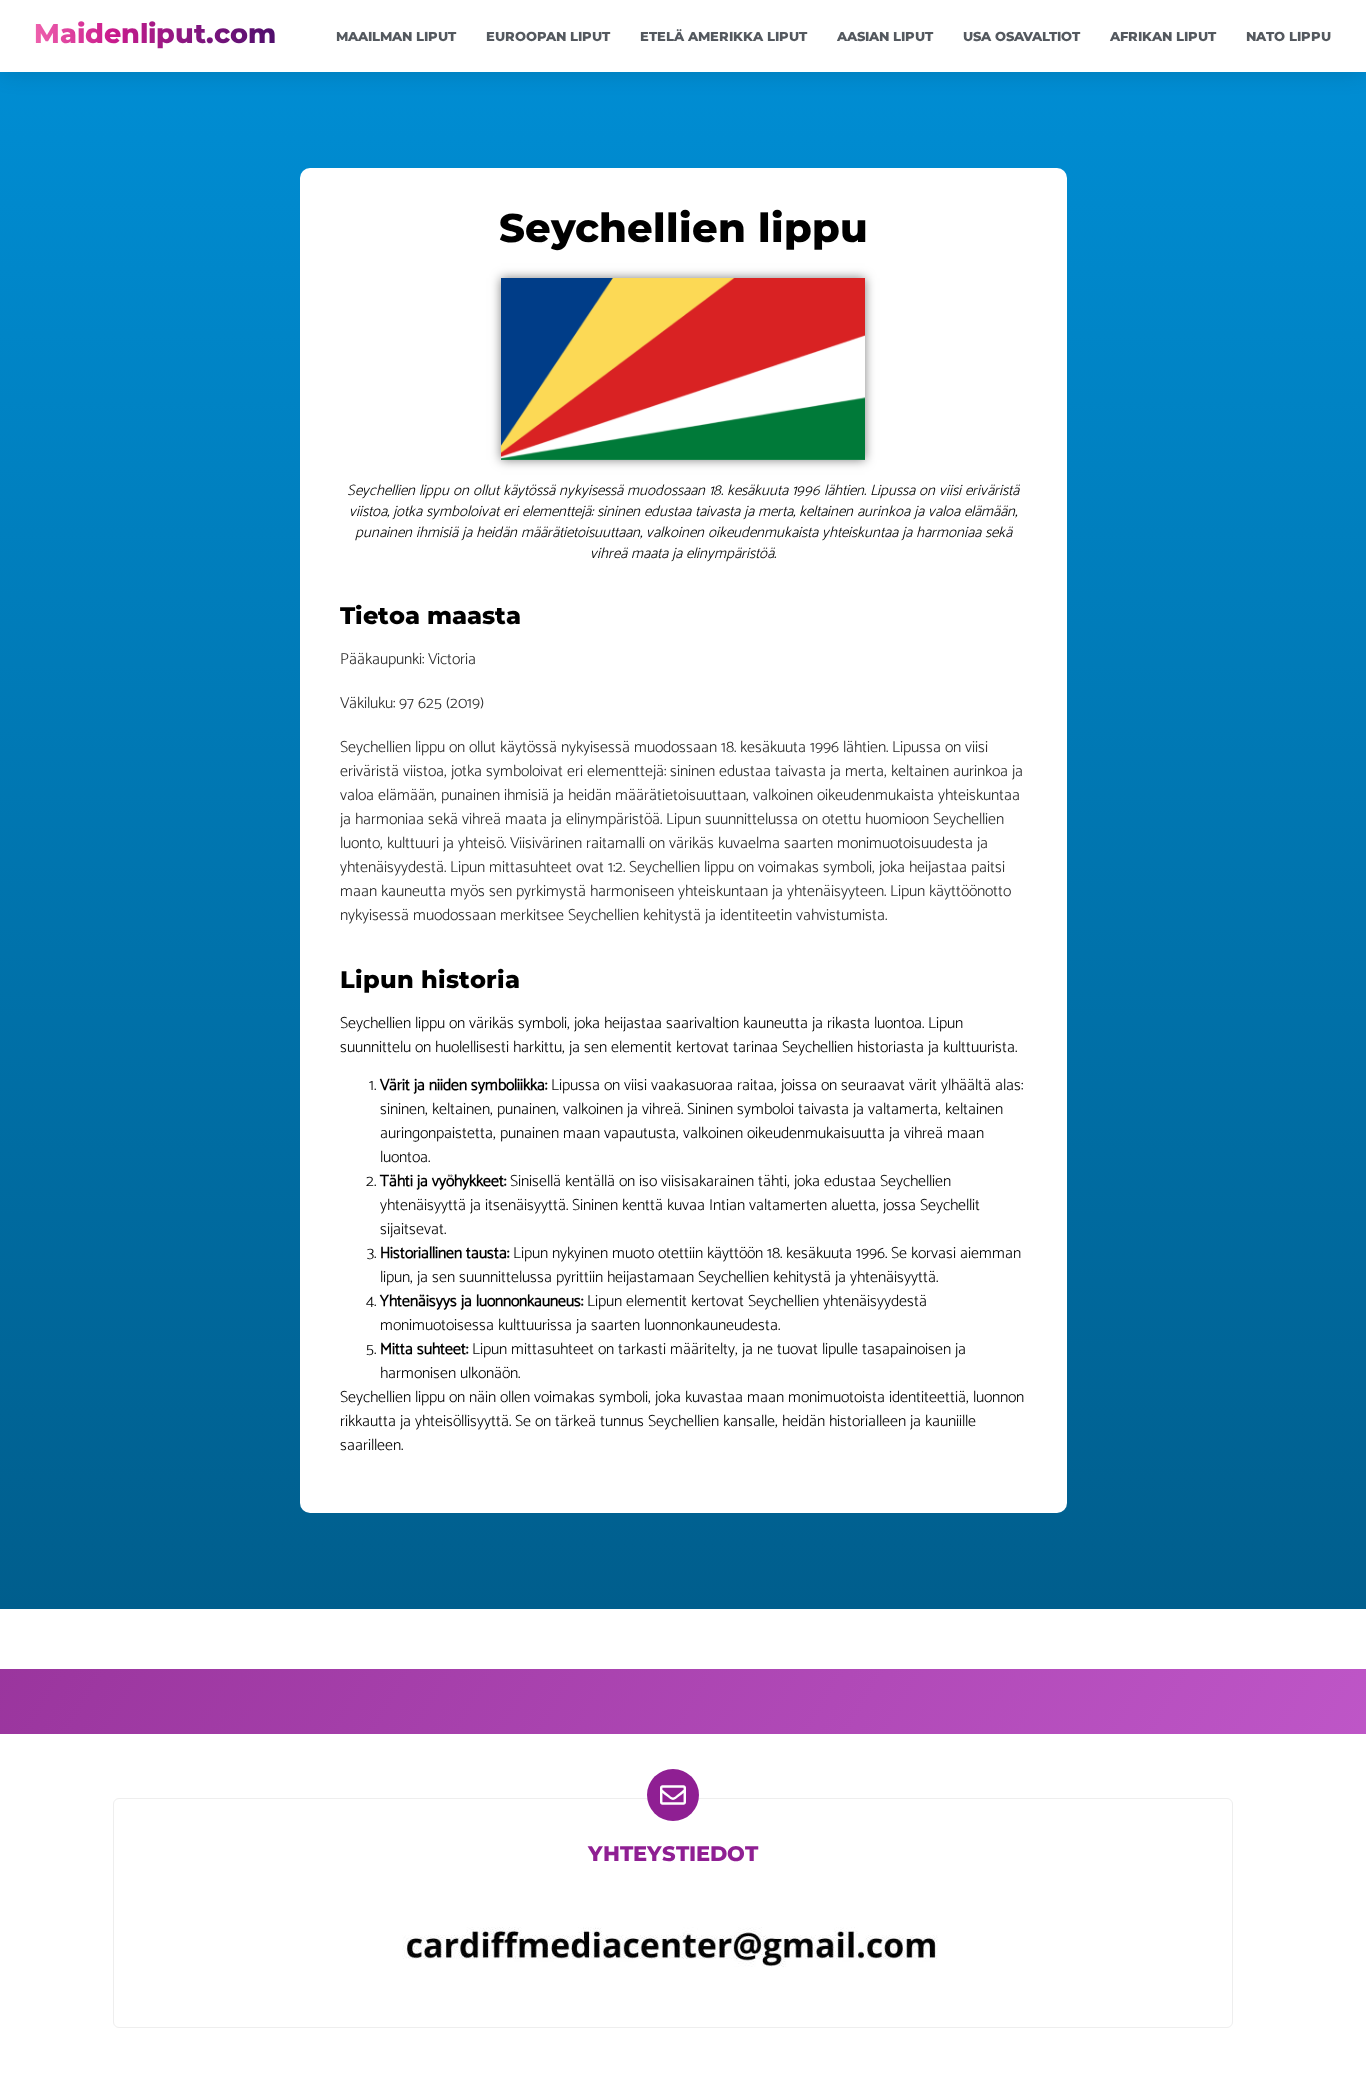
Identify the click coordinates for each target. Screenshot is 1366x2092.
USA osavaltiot (1021, 36)
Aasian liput (885, 36)
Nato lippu (1288, 36)
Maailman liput (396, 36)
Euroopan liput (548, 36)
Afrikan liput (1163, 36)
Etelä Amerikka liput (723, 36)
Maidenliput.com (155, 33)
